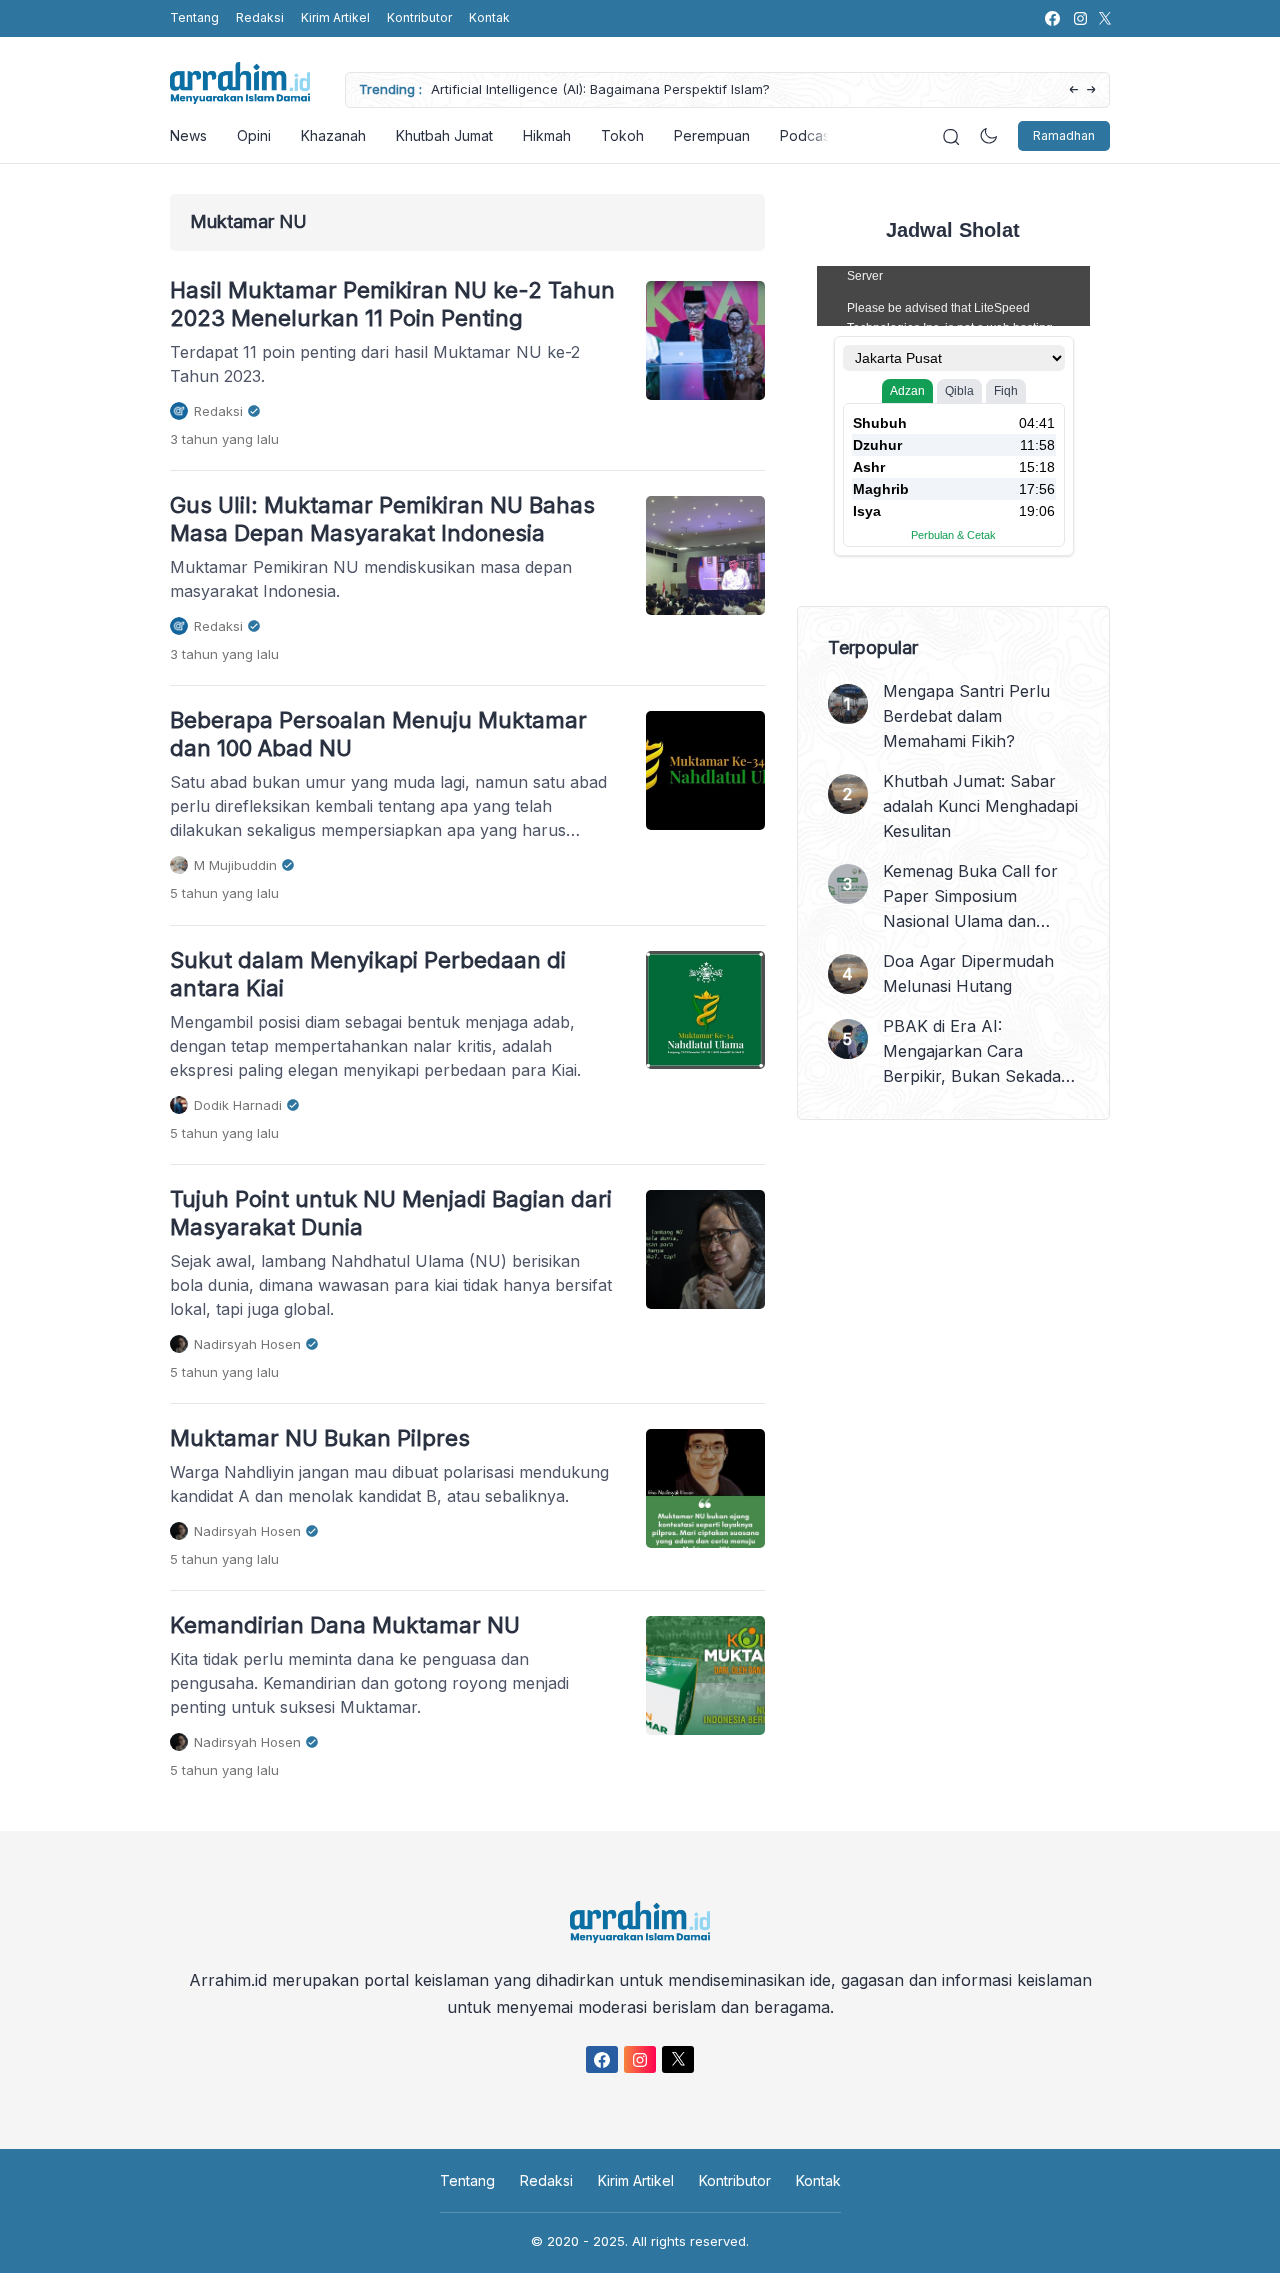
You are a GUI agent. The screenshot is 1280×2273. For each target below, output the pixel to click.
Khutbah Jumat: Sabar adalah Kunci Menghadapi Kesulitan (980, 806)
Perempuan (712, 135)
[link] (1051, 18)
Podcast (807, 135)
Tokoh (622, 135)
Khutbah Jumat (444, 135)
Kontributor (419, 17)
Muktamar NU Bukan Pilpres (320, 1438)
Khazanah (333, 135)
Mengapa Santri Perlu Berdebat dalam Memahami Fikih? (966, 716)
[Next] (1091, 90)
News (188, 135)
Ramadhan (1064, 135)
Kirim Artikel (335, 17)
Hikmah (547, 135)
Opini (254, 135)
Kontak (489, 17)
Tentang (194, 17)
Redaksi (260, 17)
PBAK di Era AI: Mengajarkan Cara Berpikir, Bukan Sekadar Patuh (975, 1052)
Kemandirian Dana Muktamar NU (345, 1625)
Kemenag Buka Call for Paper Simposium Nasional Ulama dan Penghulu (970, 897)
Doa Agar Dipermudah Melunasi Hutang (968, 973)
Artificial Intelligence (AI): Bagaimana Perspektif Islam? (600, 89)
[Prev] (1073, 90)
